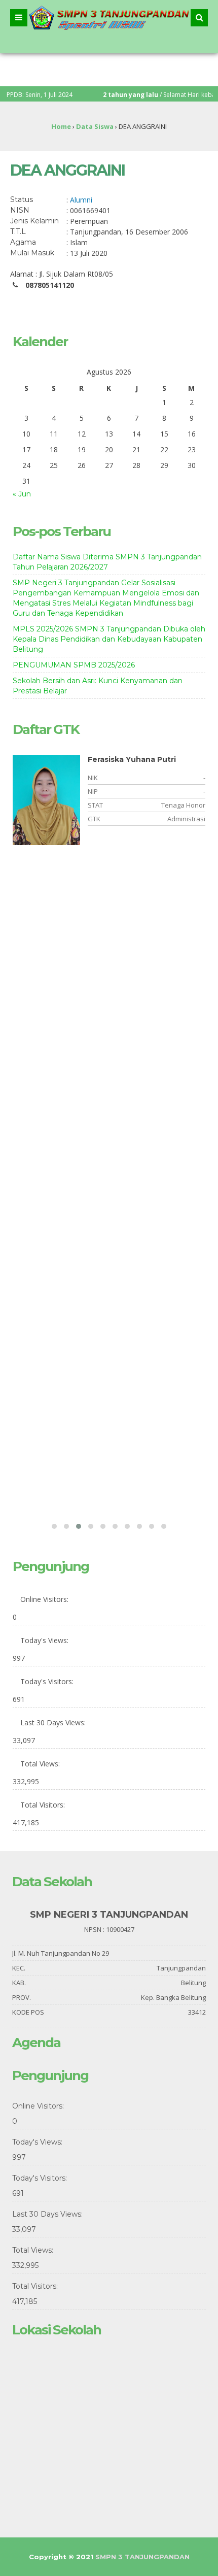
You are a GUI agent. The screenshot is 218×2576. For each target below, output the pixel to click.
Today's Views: (45, 1640)
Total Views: (41, 1764)
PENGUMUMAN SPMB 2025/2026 (74, 665)
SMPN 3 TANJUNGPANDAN (142, 2557)
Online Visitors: (45, 1599)
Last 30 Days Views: (54, 1722)
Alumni (81, 200)
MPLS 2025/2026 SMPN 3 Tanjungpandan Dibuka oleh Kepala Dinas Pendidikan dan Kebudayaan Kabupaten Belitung (109, 639)
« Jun (22, 494)
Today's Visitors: (48, 1681)
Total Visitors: (44, 1805)
